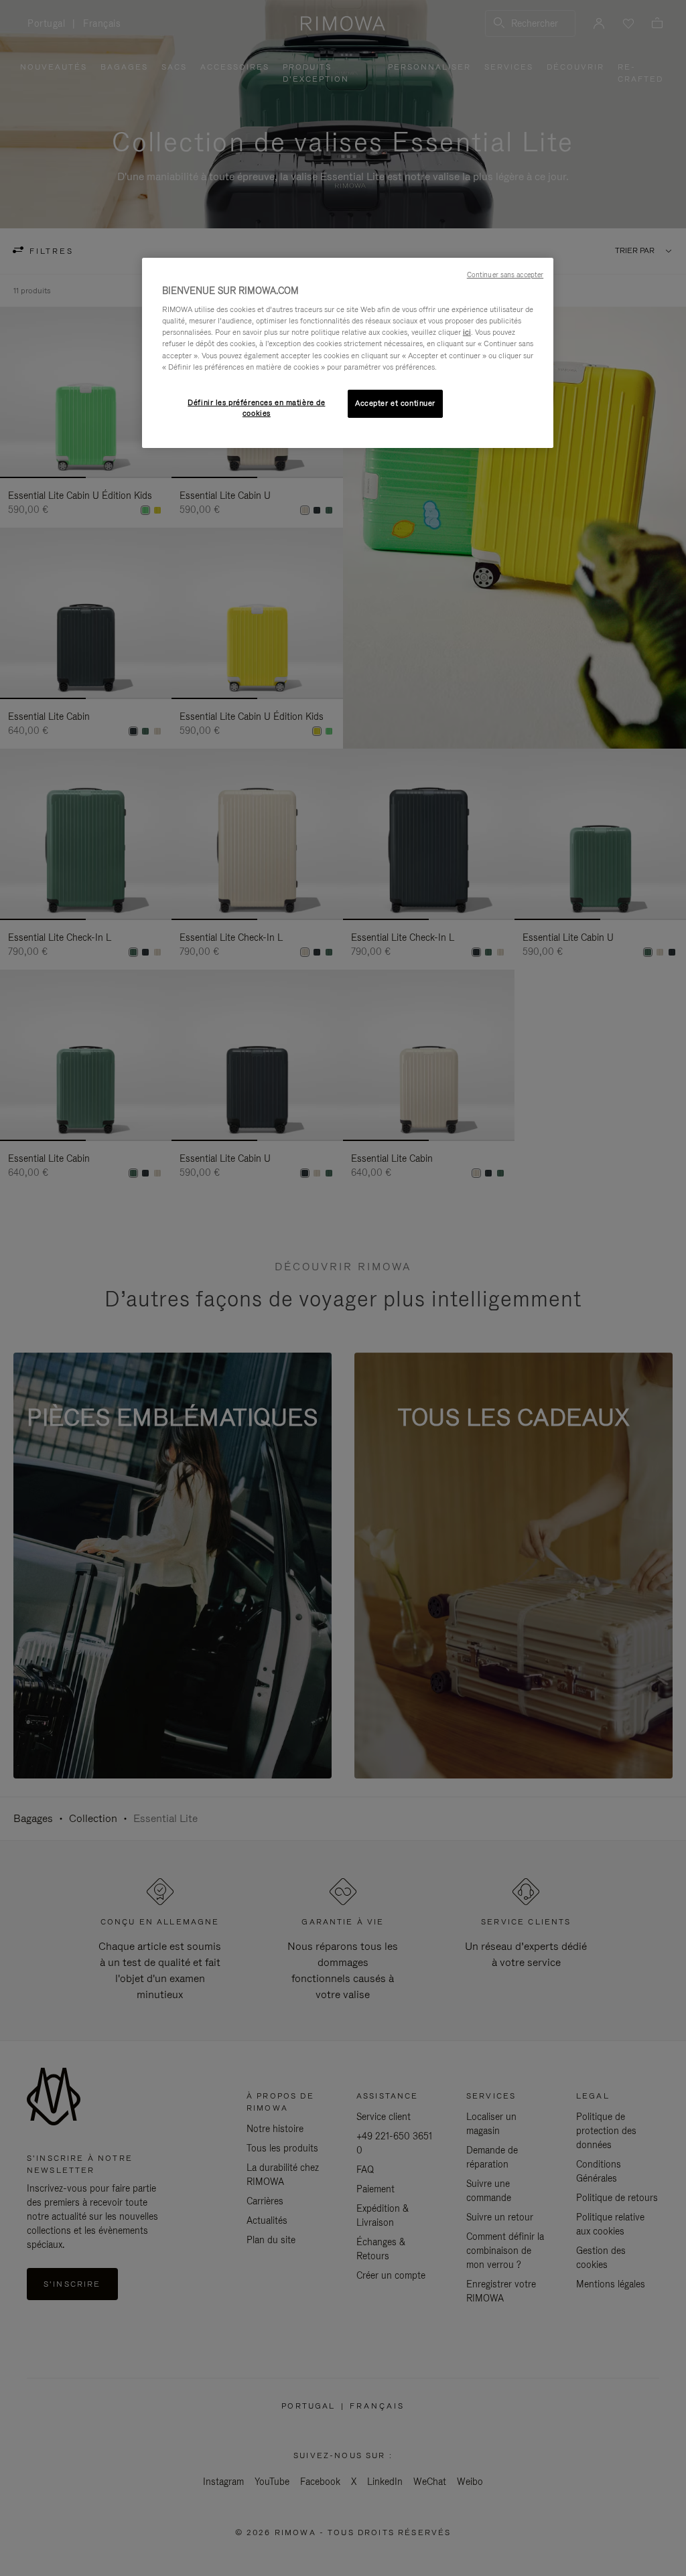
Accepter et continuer (395, 403)
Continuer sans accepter (505, 275)
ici (467, 332)
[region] (348, 353)
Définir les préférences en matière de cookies (256, 408)
